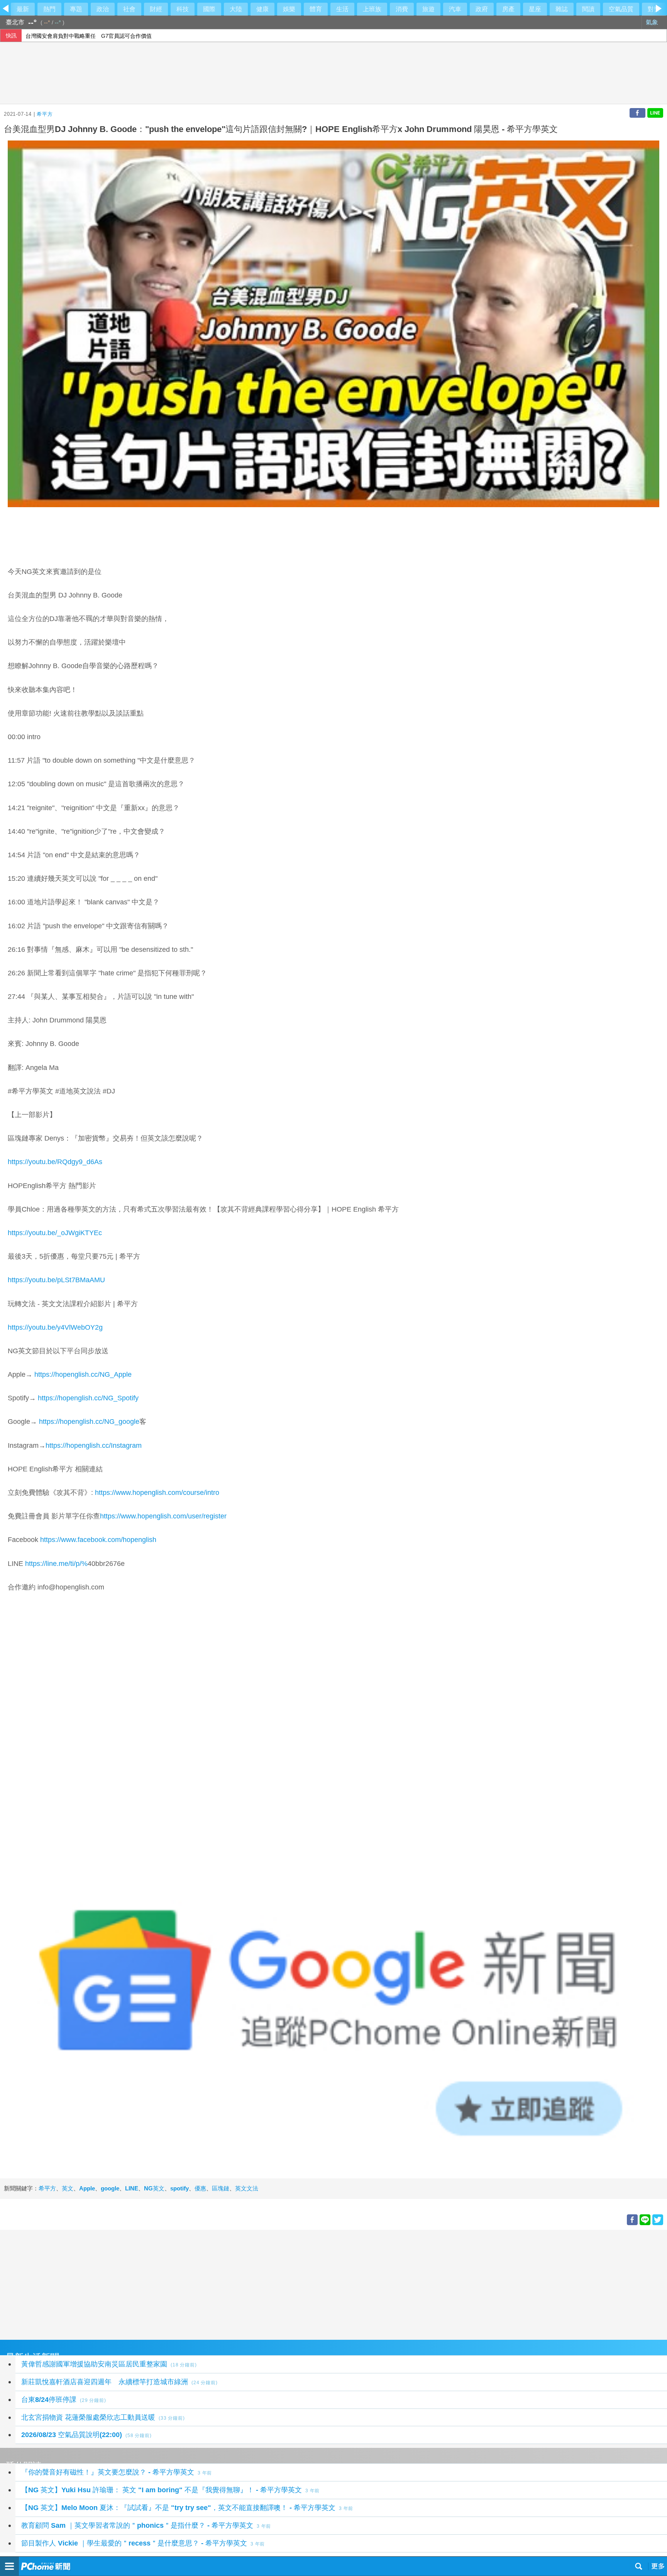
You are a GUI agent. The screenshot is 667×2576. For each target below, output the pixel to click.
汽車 (455, 9)
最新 (23, 9)
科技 (183, 9)
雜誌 (562, 9)
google (110, 2188)
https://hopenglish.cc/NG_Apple (83, 1374)
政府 (482, 9)
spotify (179, 2188)
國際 (209, 9)
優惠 (200, 2188)
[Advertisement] (232, 2284)
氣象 (653, 22)
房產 (508, 9)
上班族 (372, 9)
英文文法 (247, 2188)
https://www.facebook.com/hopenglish (98, 1540)
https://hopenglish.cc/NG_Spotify (88, 1398)
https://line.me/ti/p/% (56, 1564)
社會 (129, 9)
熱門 (49, 9)
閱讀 (588, 9)
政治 (103, 9)
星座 (535, 9)
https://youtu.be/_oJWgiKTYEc (55, 1233)
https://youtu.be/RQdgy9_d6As (55, 1162)
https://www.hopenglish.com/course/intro (157, 1493)
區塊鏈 (221, 2188)
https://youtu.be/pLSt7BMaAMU (56, 1280)
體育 (316, 9)
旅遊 (428, 9)
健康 (262, 9)
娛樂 (289, 9)
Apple (87, 2188)
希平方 (45, 114)
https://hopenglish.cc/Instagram (94, 1445)
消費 (402, 9)
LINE (132, 2188)
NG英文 (154, 2188)
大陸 (236, 9)
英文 (68, 2188)
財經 (156, 9)
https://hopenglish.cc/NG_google (89, 1422)
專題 (76, 9)
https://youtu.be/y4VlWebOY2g (55, 1327)
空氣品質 (621, 9)
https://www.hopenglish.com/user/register (163, 1516)
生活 (342, 9)
